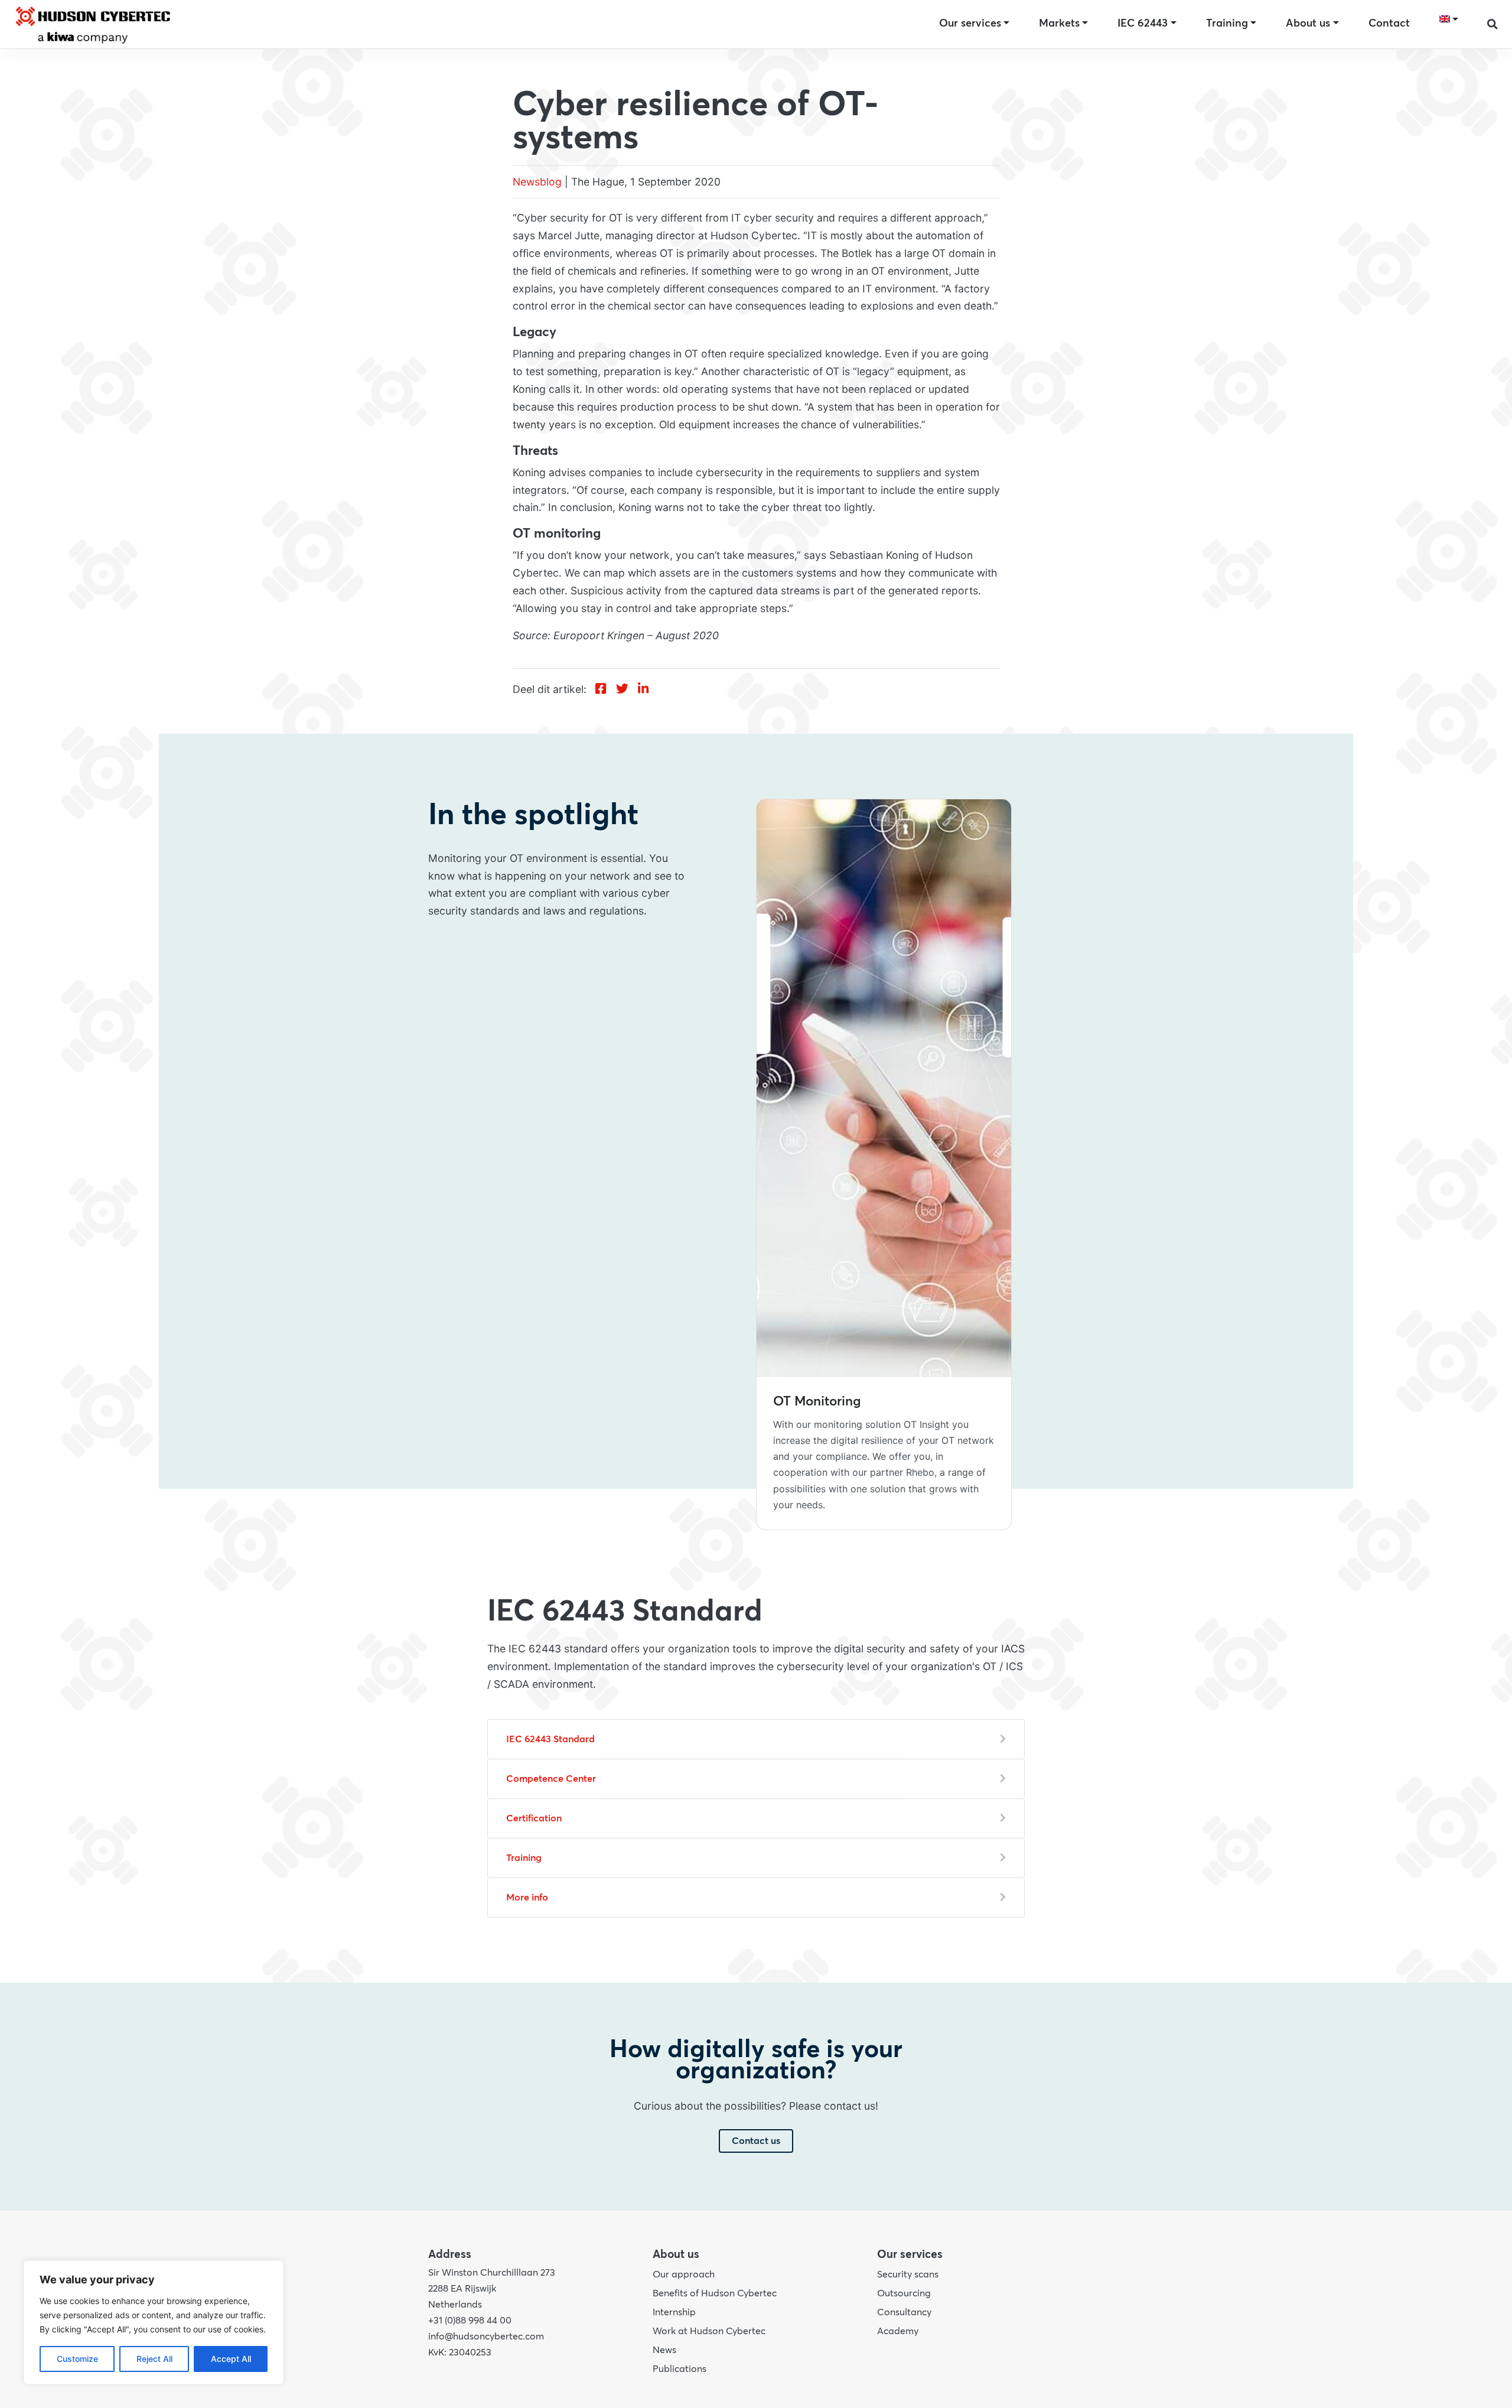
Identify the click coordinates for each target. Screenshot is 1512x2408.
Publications (680, 2369)
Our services (970, 24)
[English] (1449, 19)
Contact (1389, 24)
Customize (77, 2359)
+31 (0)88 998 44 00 (470, 2321)
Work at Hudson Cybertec (709, 2331)
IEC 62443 (1143, 24)
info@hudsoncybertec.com (486, 2337)
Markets (1059, 24)
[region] (154, 2322)
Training (1227, 24)
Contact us (756, 2141)
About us (1308, 24)
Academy (898, 2331)
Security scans (908, 2274)
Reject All (154, 2359)
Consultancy (904, 2312)
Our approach (684, 2274)
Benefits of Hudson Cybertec (715, 2293)
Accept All (231, 2359)
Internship (674, 2312)
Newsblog (537, 182)
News (664, 2350)
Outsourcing (904, 2293)
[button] (1493, 24)
